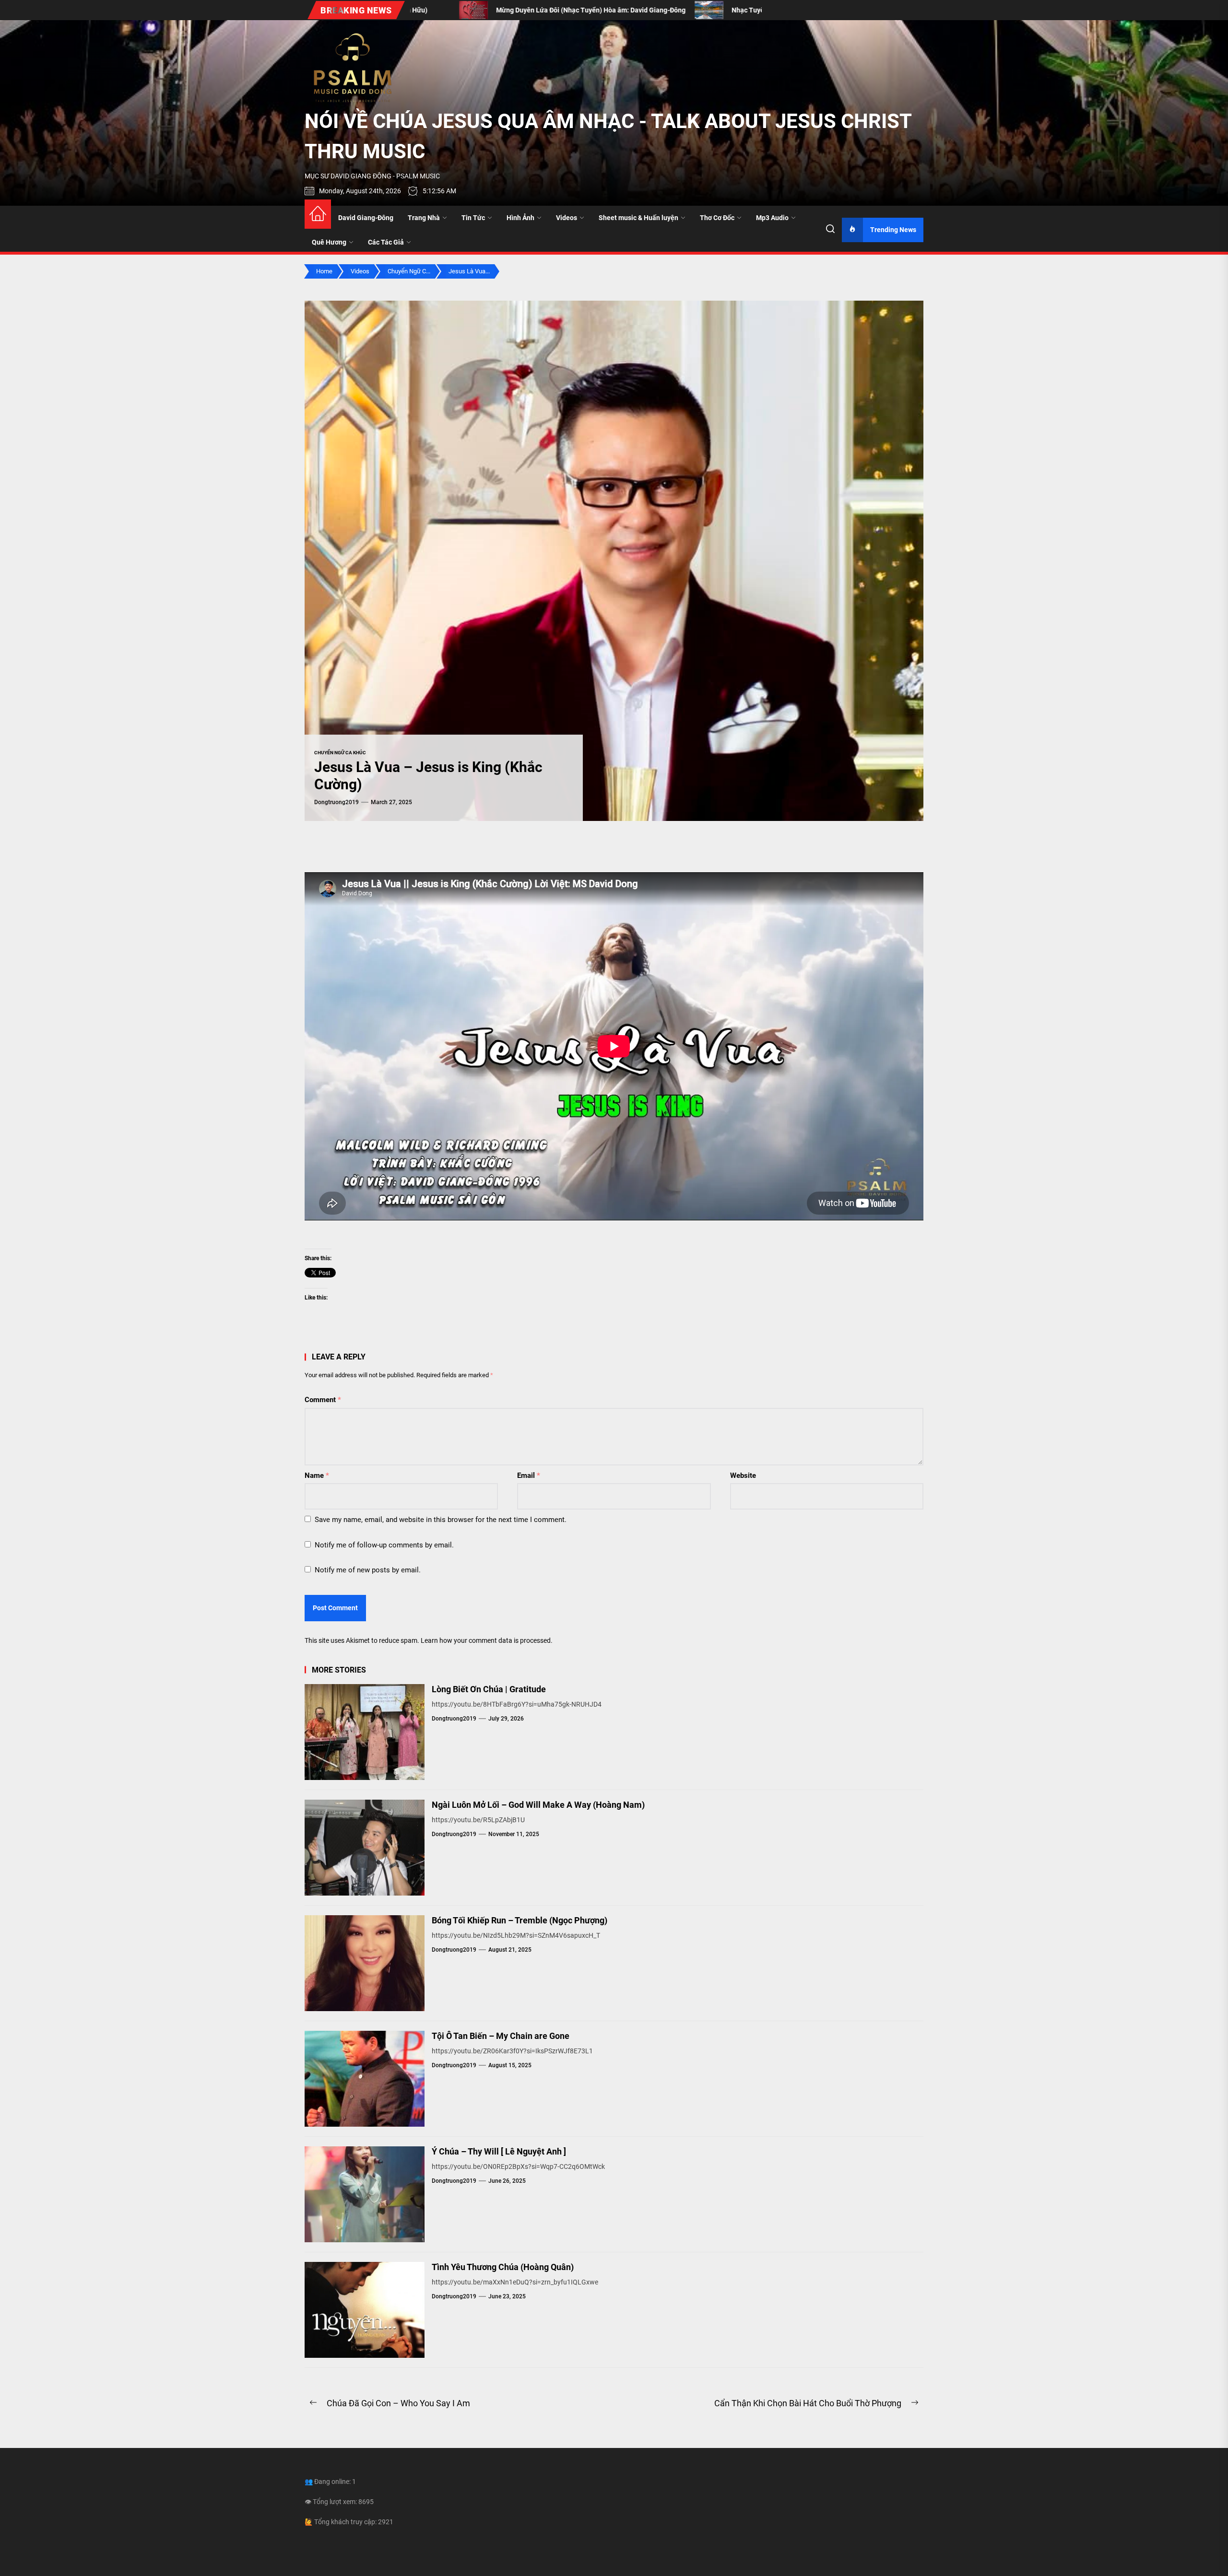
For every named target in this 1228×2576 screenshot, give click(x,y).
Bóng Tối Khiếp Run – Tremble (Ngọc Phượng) (520, 1920)
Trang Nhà (424, 218)
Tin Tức (473, 218)
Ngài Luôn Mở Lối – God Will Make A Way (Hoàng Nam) (538, 1805)
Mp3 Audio (772, 218)
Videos (567, 218)
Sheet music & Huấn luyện (638, 218)
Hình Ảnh (520, 218)
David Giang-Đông (366, 218)
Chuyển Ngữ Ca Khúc (340, 753)
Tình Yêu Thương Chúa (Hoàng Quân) (503, 2267)
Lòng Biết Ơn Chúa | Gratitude (489, 1689)
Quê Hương (329, 242)
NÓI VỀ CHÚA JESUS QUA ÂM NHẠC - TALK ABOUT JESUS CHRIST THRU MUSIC (608, 136)
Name (317, 1475)
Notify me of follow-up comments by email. (384, 1545)
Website (743, 1475)
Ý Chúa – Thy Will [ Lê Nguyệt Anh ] (499, 2151)
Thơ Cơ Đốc (717, 218)
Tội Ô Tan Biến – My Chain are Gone (501, 2036)
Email (529, 1475)
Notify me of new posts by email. (368, 1570)
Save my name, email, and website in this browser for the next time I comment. (441, 1520)
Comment (323, 1400)
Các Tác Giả (386, 242)
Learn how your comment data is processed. (487, 1640)
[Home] (318, 214)
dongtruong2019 (337, 802)
